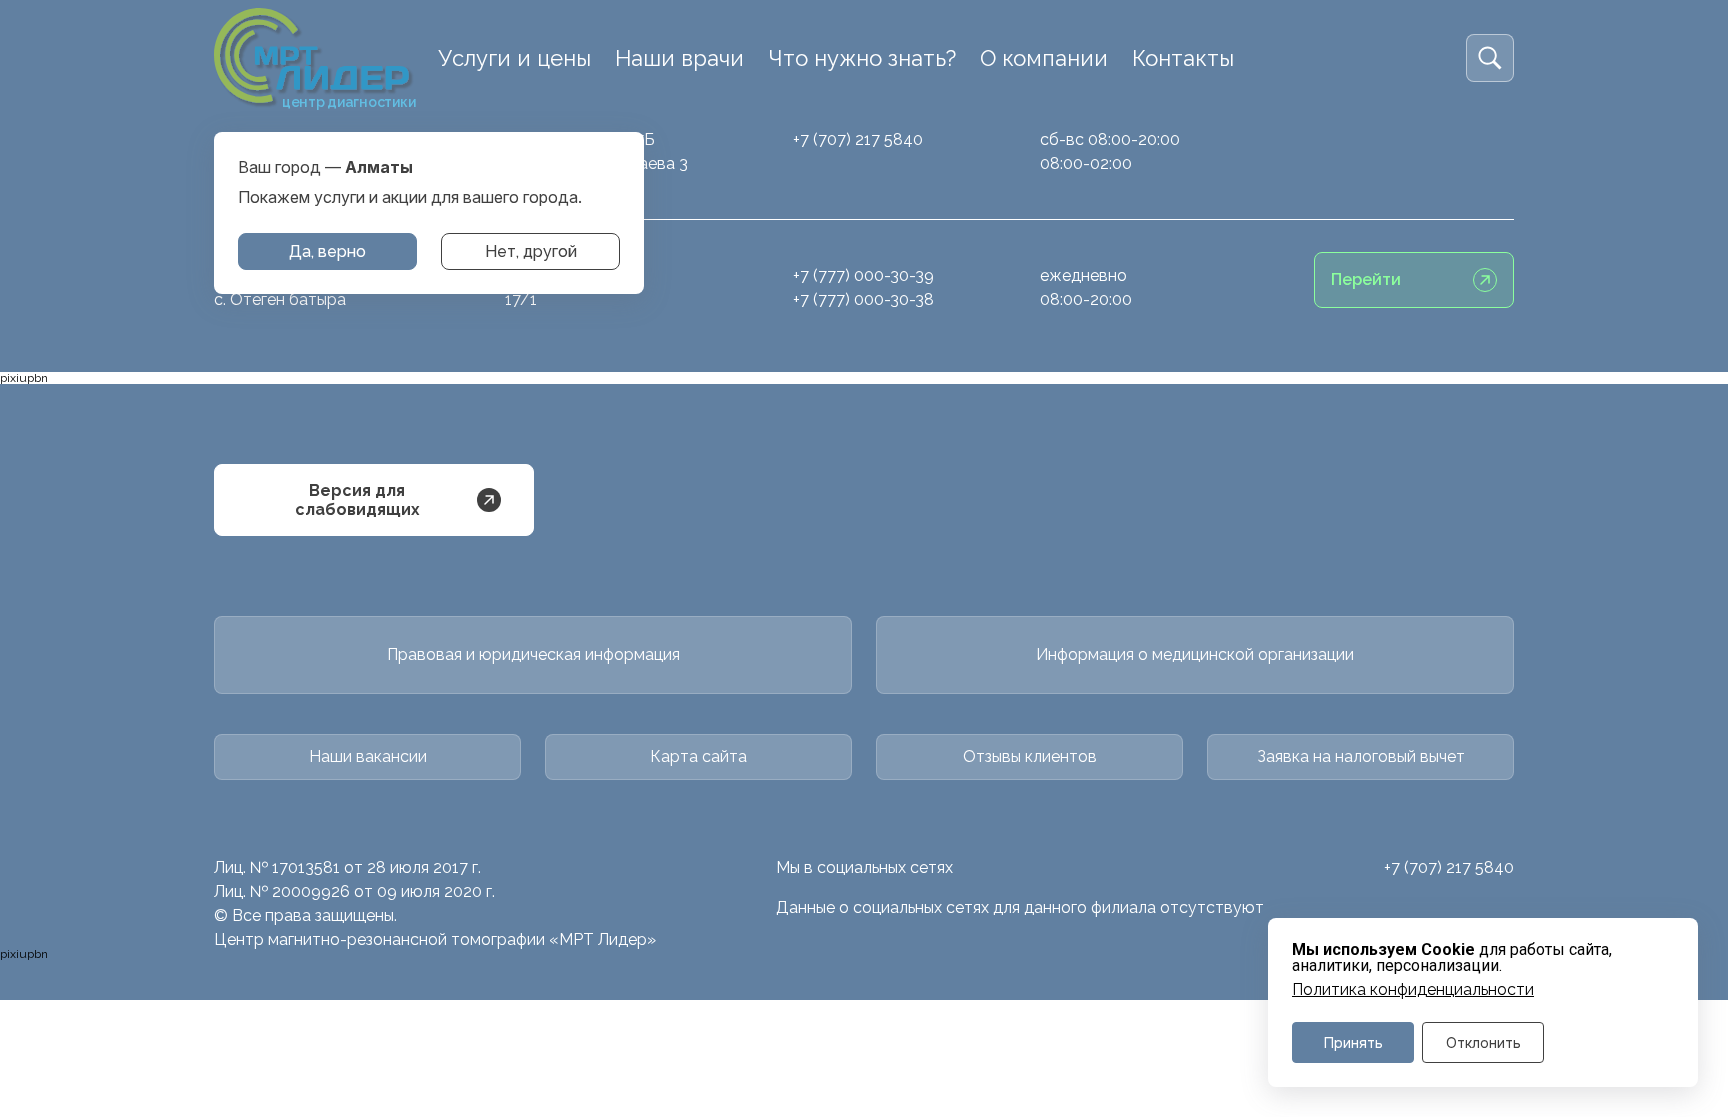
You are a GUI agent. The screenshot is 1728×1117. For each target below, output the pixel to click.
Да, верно (327, 251)
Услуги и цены (514, 58)
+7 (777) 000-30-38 (863, 299)
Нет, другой (531, 251)
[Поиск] (1490, 58)
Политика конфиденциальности (1413, 990)
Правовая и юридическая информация (533, 654)
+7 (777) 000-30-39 (863, 275)
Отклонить (1483, 1042)
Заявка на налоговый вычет (1361, 756)
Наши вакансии (368, 756)
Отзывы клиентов (1030, 756)
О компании (1044, 58)
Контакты (1183, 58)
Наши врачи (679, 58)
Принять (1353, 1042)
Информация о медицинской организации (1195, 654)
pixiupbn (24, 378)
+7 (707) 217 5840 (858, 139)
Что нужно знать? (862, 58)
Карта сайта (698, 756)
